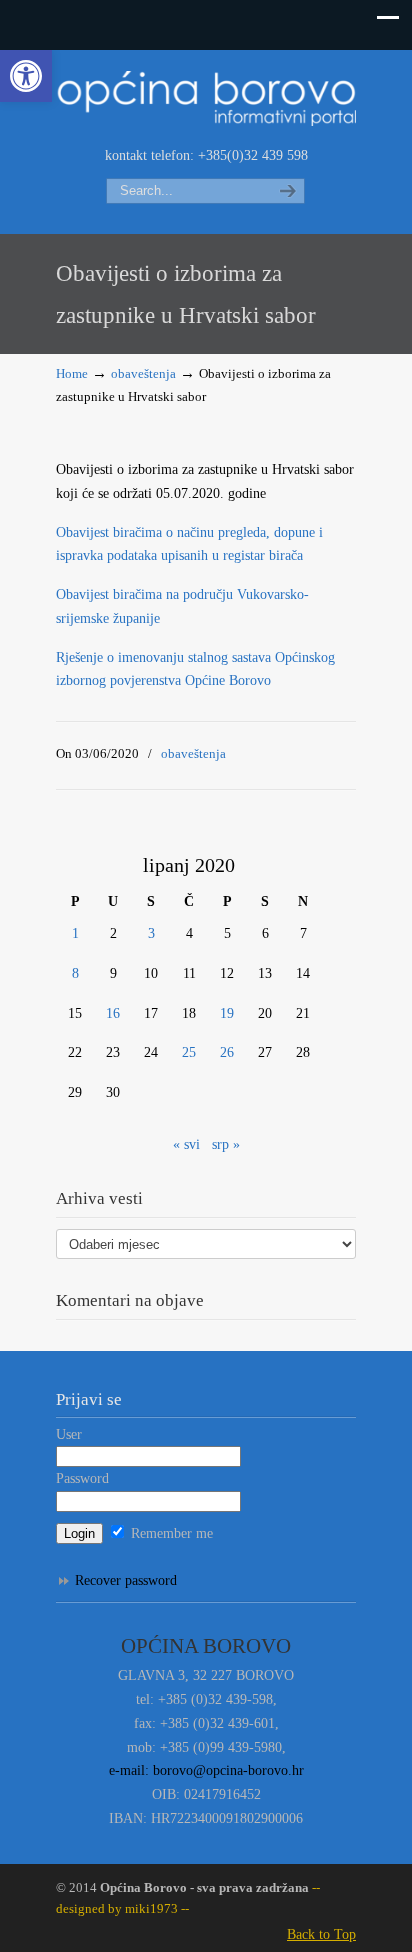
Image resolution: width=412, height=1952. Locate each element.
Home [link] (72, 374)
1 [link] (75, 933)
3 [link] (151, 933)
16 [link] (113, 1013)
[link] (26, 76)
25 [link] (189, 1052)
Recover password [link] (126, 1580)
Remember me (170, 1533)
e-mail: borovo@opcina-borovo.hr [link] (206, 1770)
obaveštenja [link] (143, 374)
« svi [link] (186, 1144)
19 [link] (227, 1013)
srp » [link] (226, 1144)
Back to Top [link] (321, 1934)
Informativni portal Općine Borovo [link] (206, 96)
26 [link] (227, 1052)
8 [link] (75, 973)
